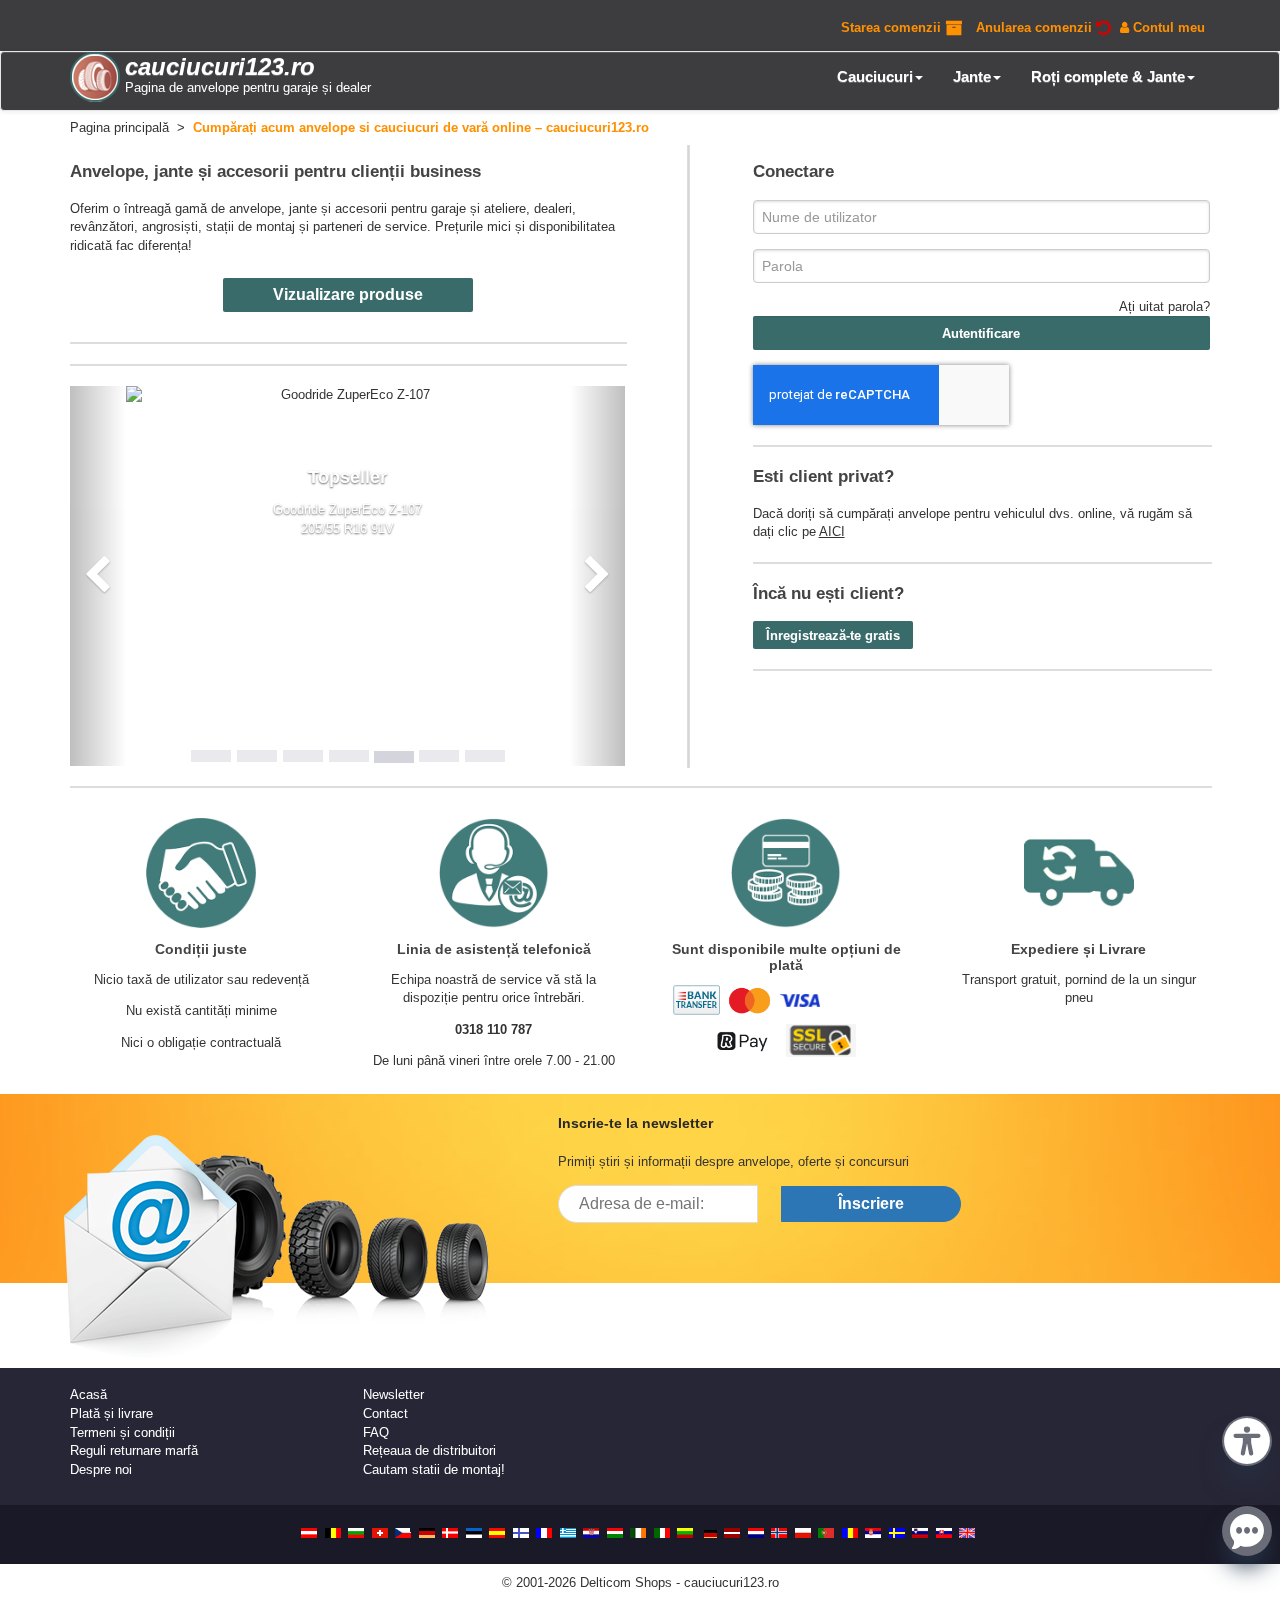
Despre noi (101, 1469)
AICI (832, 531)
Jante (972, 76)
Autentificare (981, 333)
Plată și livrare (111, 1413)
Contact (385, 1413)
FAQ (376, 1432)
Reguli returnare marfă (134, 1450)
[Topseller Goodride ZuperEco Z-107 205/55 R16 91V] (348, 395)
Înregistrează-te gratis (833, 635)
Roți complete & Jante (1108, 76)
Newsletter (393, 1394)
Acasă (88, 1394)
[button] (1247, 1439)
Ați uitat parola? (1164, 306)
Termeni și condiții (122, 1432)
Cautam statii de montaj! (434, 1469)
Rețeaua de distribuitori (429, 1450)
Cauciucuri (875, 76)
